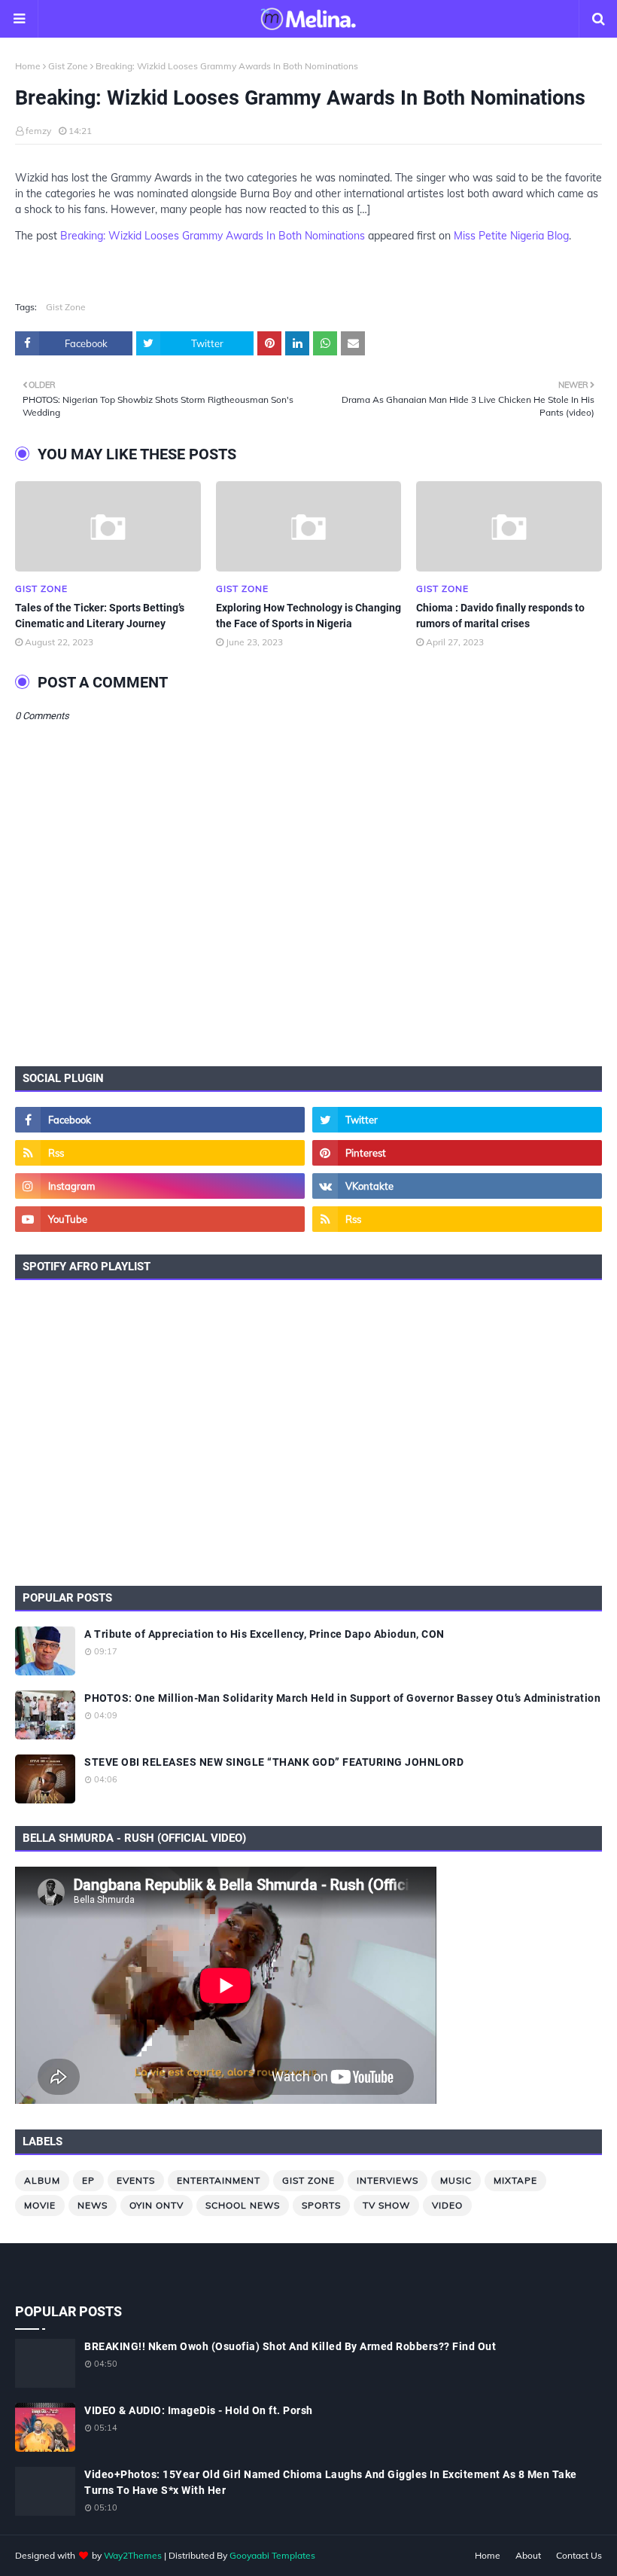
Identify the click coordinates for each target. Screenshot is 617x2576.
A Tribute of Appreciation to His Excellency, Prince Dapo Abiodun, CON (264, 1634)
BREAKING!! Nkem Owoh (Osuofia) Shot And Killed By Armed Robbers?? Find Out (290, 2346)
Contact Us (579, 2555)
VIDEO (447, 2205)
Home (28, 66)
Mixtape (515, 2180)
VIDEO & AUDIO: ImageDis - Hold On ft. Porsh (199, 2410)
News (93, 2205)
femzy (38, 131)
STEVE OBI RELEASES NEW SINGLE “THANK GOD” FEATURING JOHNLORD (274, 1762)
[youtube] (160, 1219)
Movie (40, 2205)
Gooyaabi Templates (272, 2555)
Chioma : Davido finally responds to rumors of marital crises (500, 616)
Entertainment (219, 2180)
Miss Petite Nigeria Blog (511, 236)
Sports (321, 2205)
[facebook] (160, 1120)
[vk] (457, 1186)
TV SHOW (386, 2205)
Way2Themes (133, 2555)
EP (88, 2180)
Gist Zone (68, 66)
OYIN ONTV (157, 2205)
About (528, 2555)
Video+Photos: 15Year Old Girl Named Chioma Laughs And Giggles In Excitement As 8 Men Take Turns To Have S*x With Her (331, 2482)
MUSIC (456, 2180)
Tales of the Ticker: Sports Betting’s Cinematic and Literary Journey (100, 616)
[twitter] (457, 1120)
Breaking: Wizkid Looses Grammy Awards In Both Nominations (213, 236)
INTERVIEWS (388, 2180)
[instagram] (160, 1186)
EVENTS (136, 2180)
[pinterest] (457, 1153)
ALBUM (42, 2180)
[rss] (160, 1153)
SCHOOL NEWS (243, 2205)
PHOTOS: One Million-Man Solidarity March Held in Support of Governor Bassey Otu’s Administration (342, 1698)
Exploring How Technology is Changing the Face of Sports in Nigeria (308, 616)
